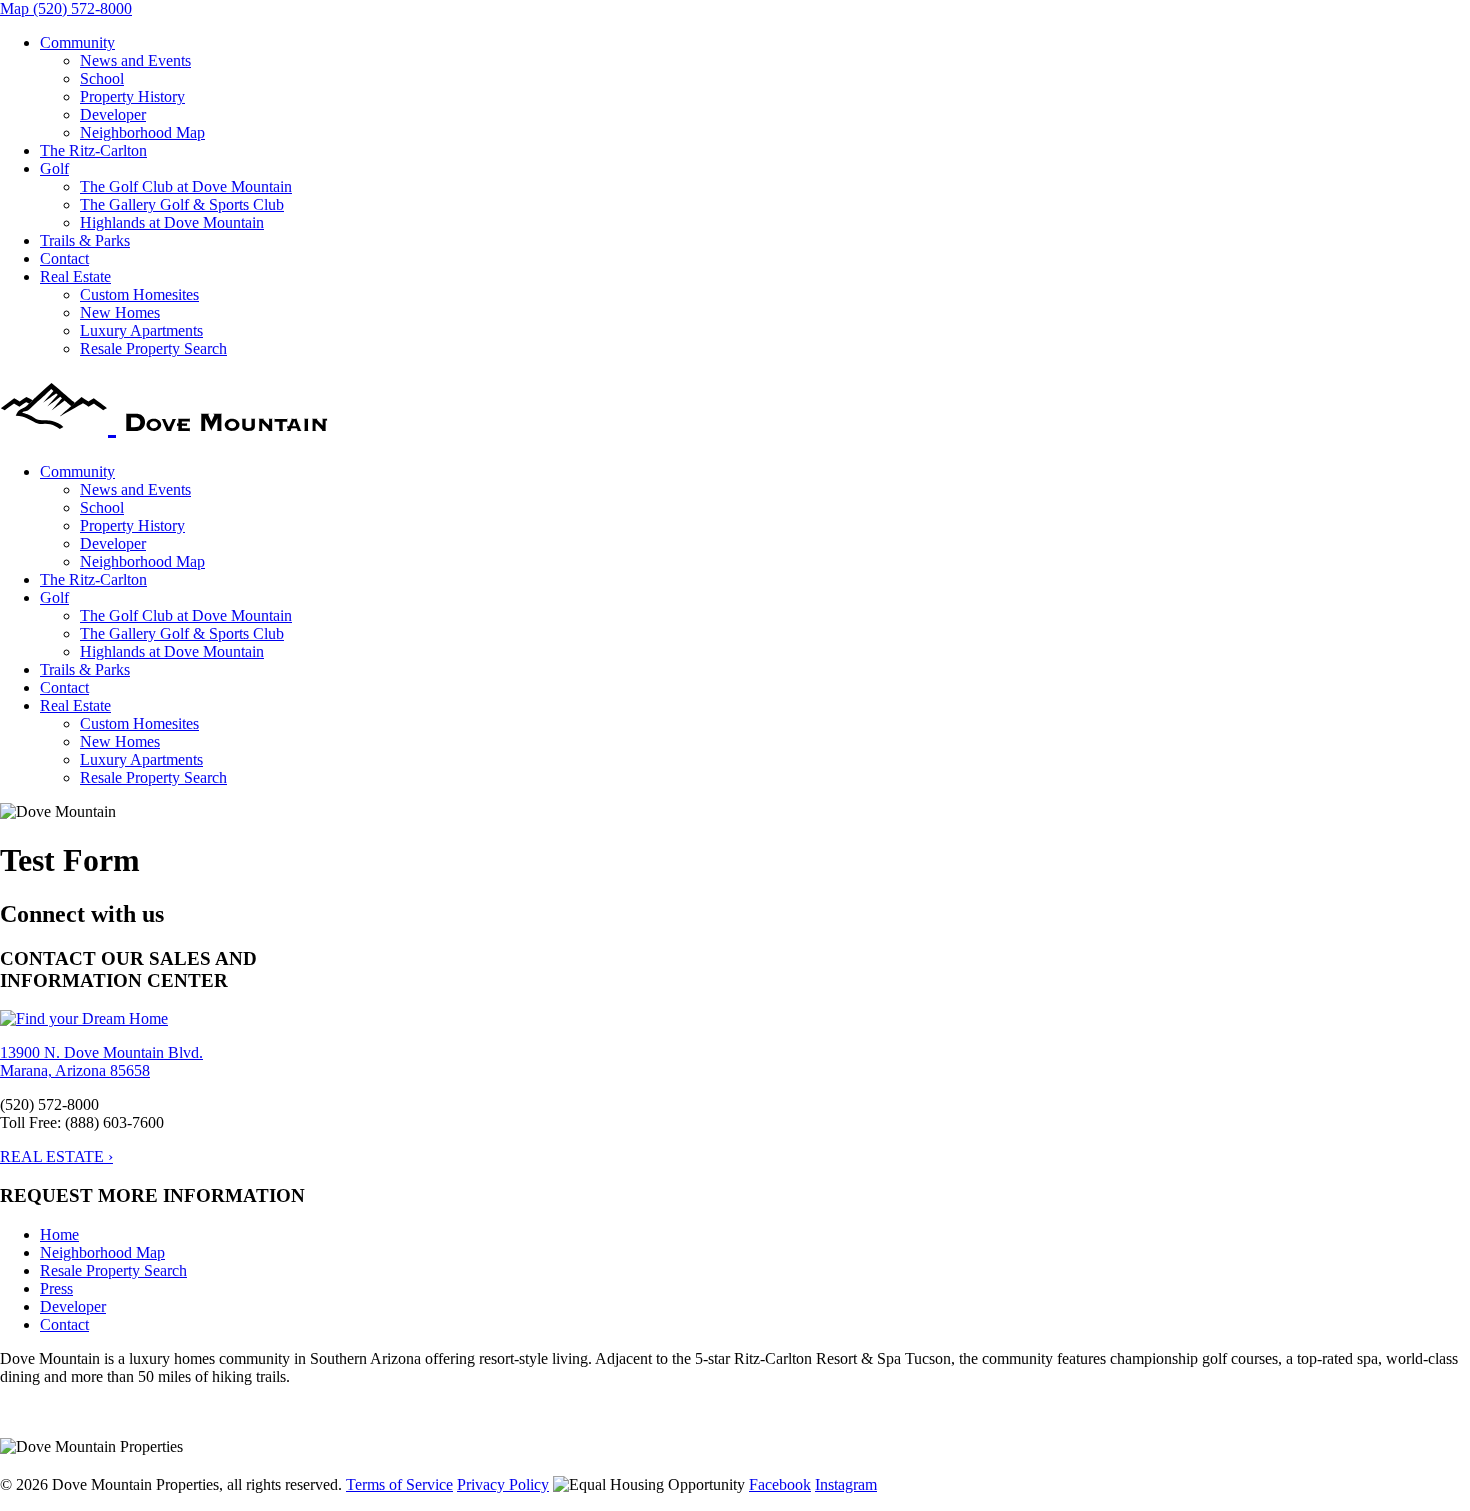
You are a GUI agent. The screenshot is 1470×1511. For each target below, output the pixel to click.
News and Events (135, 60)
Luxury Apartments (141, 330)
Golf (54, 168)
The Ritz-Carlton (93, 150)
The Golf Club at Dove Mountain (186, 186)
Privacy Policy (503, 1484)
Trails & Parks (85, 240)
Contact (64, 258)
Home (59, 1234)
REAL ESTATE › (56, 1156)
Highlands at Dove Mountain (172, 222)
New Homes (120, 312)
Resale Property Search (153, 348)
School (102, 78)
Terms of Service (399, 1484)
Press (56, 1288)
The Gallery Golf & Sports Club (182, 204)
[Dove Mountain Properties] (168, 422)
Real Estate (75, 276)
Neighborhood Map (142, 132)
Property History (132, 96)
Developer (113, 114)
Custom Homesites (139, 294)
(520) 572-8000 (82, 8)
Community (77, 42)
